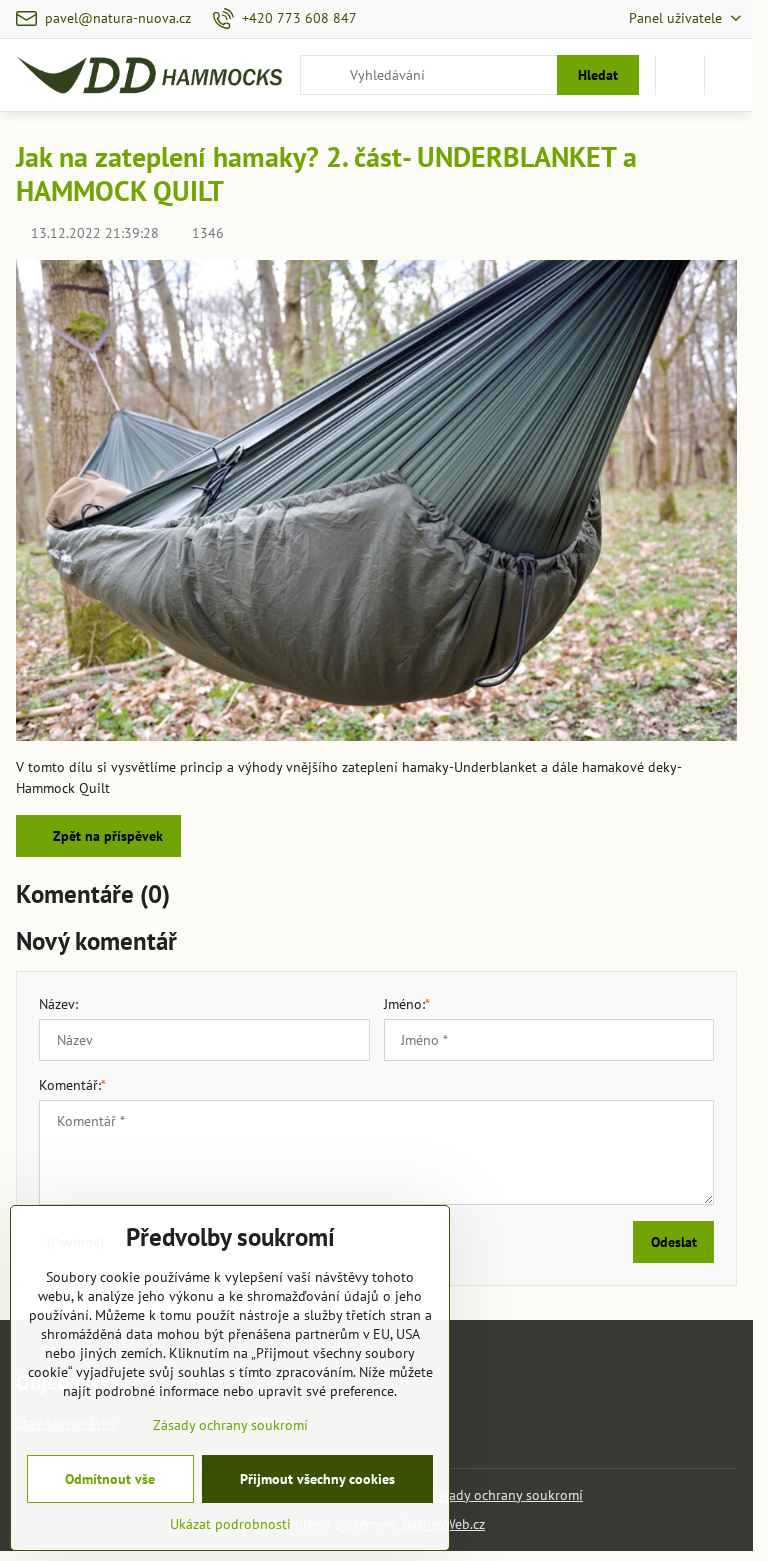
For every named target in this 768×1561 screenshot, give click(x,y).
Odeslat (674, 1242)
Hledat (598, 75)
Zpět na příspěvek (106, 836)
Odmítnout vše (110, 1479)
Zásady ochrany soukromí (505, 1495)
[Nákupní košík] (680, 75)
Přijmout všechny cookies (317, 1479)
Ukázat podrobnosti (230, 1524)
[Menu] (729, 75)
